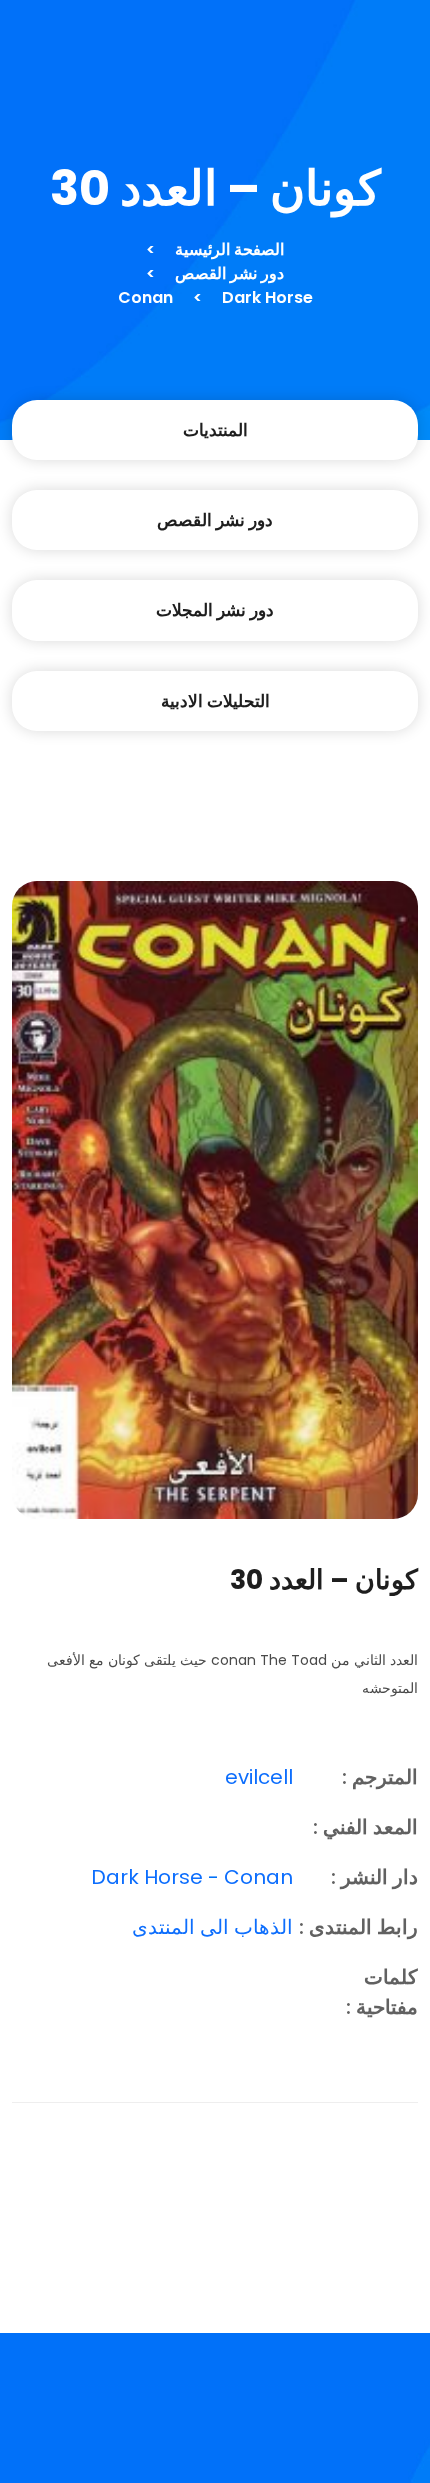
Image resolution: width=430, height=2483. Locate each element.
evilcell (259, 1777)
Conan (145, 297)
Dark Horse (267, 297)
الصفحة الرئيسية (229, 249)
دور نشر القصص (229, 273)
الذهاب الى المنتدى (212, 1927)
